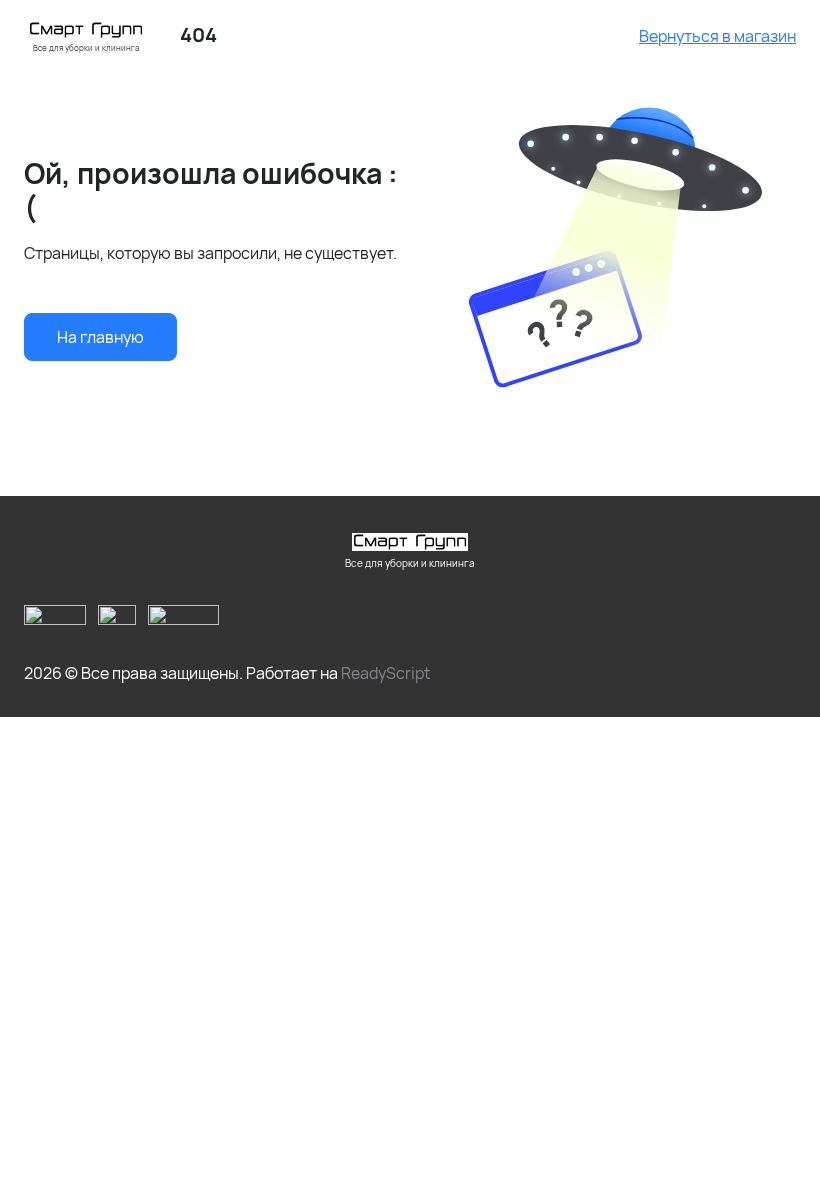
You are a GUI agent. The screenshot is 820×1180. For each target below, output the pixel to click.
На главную (100, 337)
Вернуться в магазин (717, 36)
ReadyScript (385, 673)
